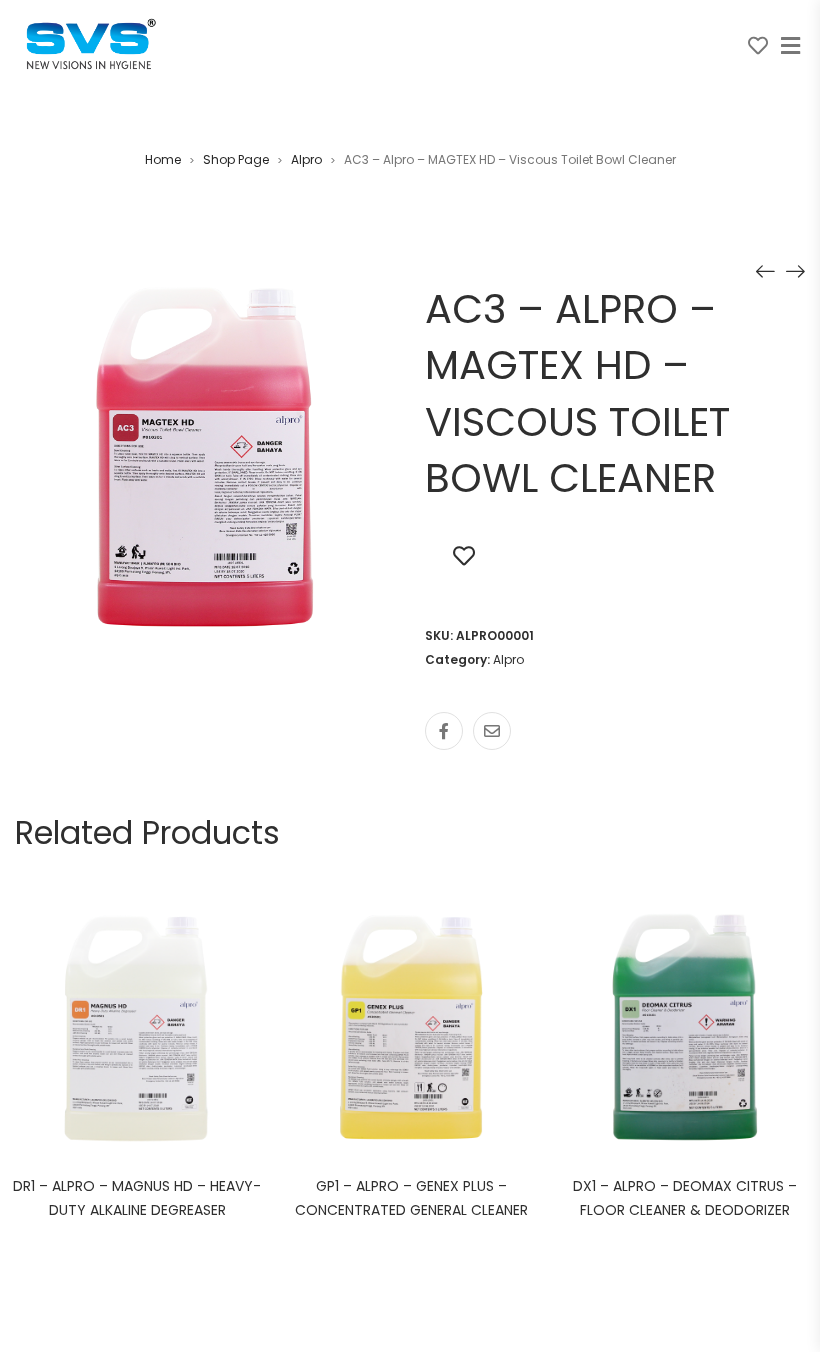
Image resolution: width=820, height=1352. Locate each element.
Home (163, 159)
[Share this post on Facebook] (444, 731)
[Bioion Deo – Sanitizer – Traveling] (795, 271)
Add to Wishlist (464, 555)
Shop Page (236, 159)
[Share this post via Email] (492, 731)
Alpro (306, 159)
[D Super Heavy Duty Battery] (765, 271)
